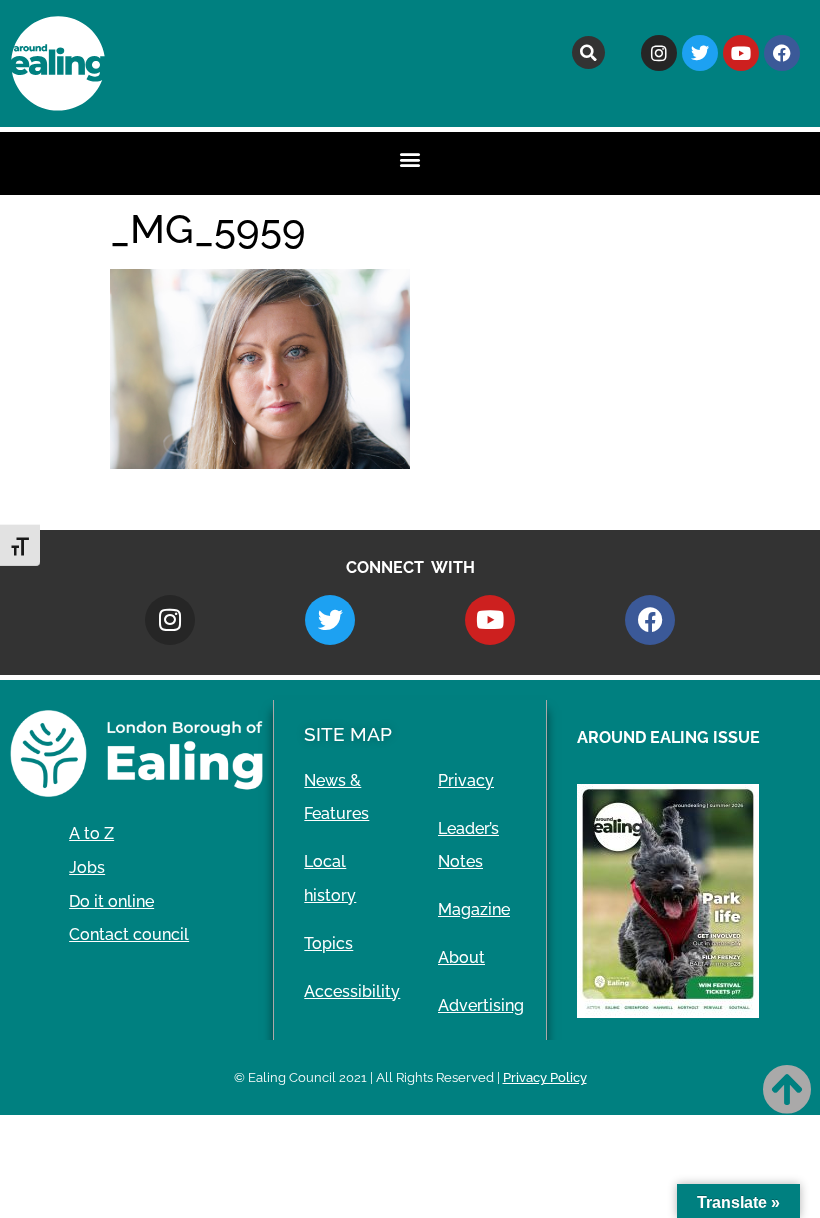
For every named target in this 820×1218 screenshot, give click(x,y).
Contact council (129, 934)
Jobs (87, 867)
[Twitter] (700, 53)
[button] (588, 52)
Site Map (348, 734)
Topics (328, 943)
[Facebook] (782, 53)
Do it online (111, 901)
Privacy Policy (545, 1077)
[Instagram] (659, 53)
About (461, 957)
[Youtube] (741, 53)
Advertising (481, 1005)
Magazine (474, 909)
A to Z (91, 833)
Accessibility (352, 991)
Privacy (466, 780)
